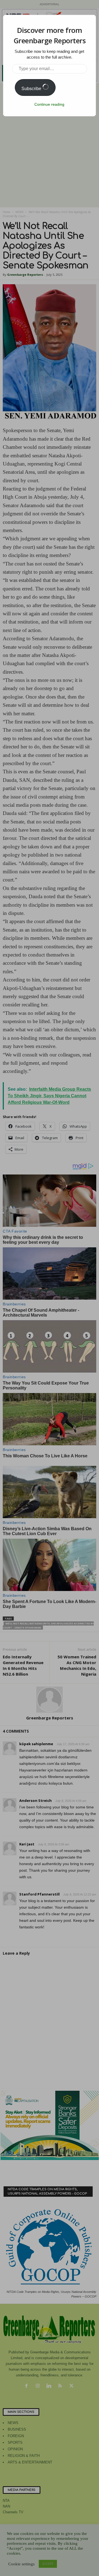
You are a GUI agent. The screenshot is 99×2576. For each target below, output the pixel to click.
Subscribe (32, 89)
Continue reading (49, 104)
